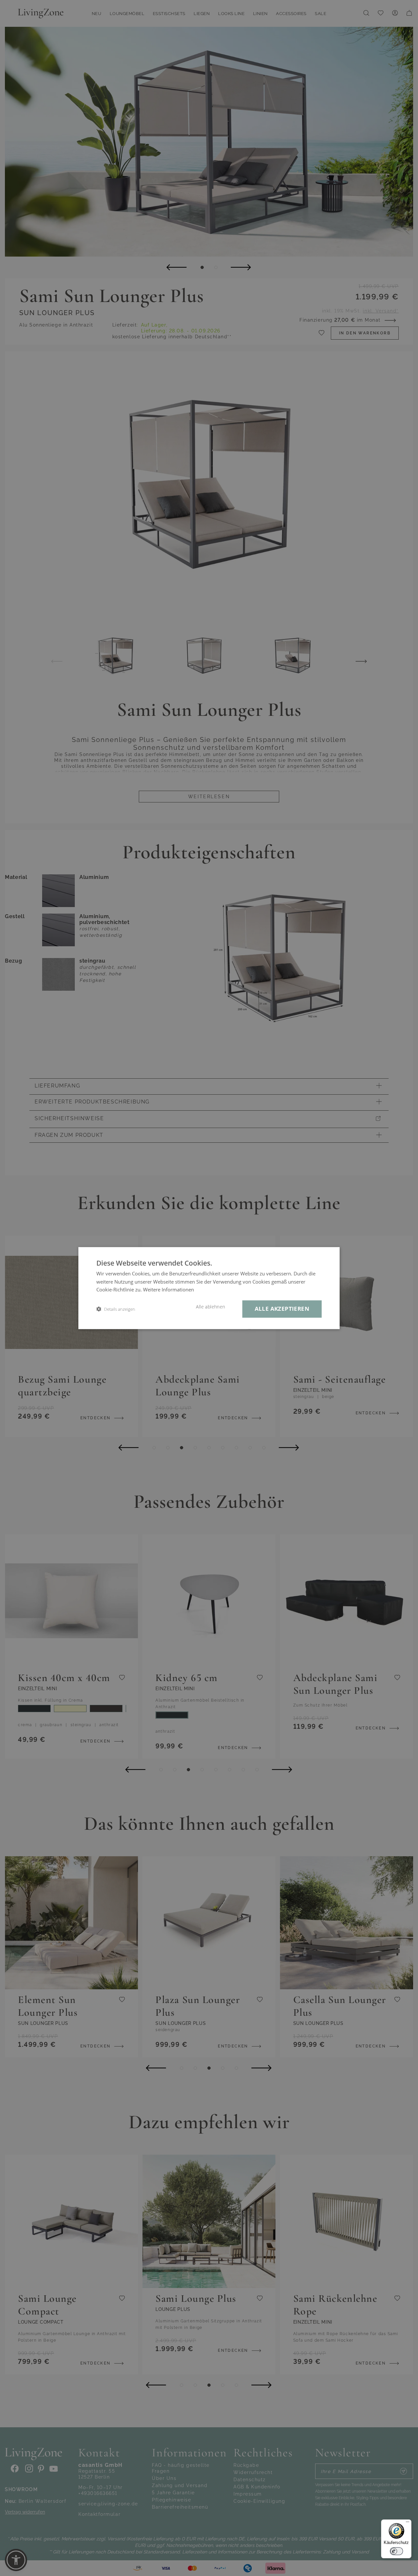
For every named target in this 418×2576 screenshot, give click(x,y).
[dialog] (209, 1288)
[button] (116, 1309)
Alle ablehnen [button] (210, 1307)
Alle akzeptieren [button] (282, 1309)
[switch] (396, 2551)
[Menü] (408, 2523)
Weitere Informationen (169, 1290)
